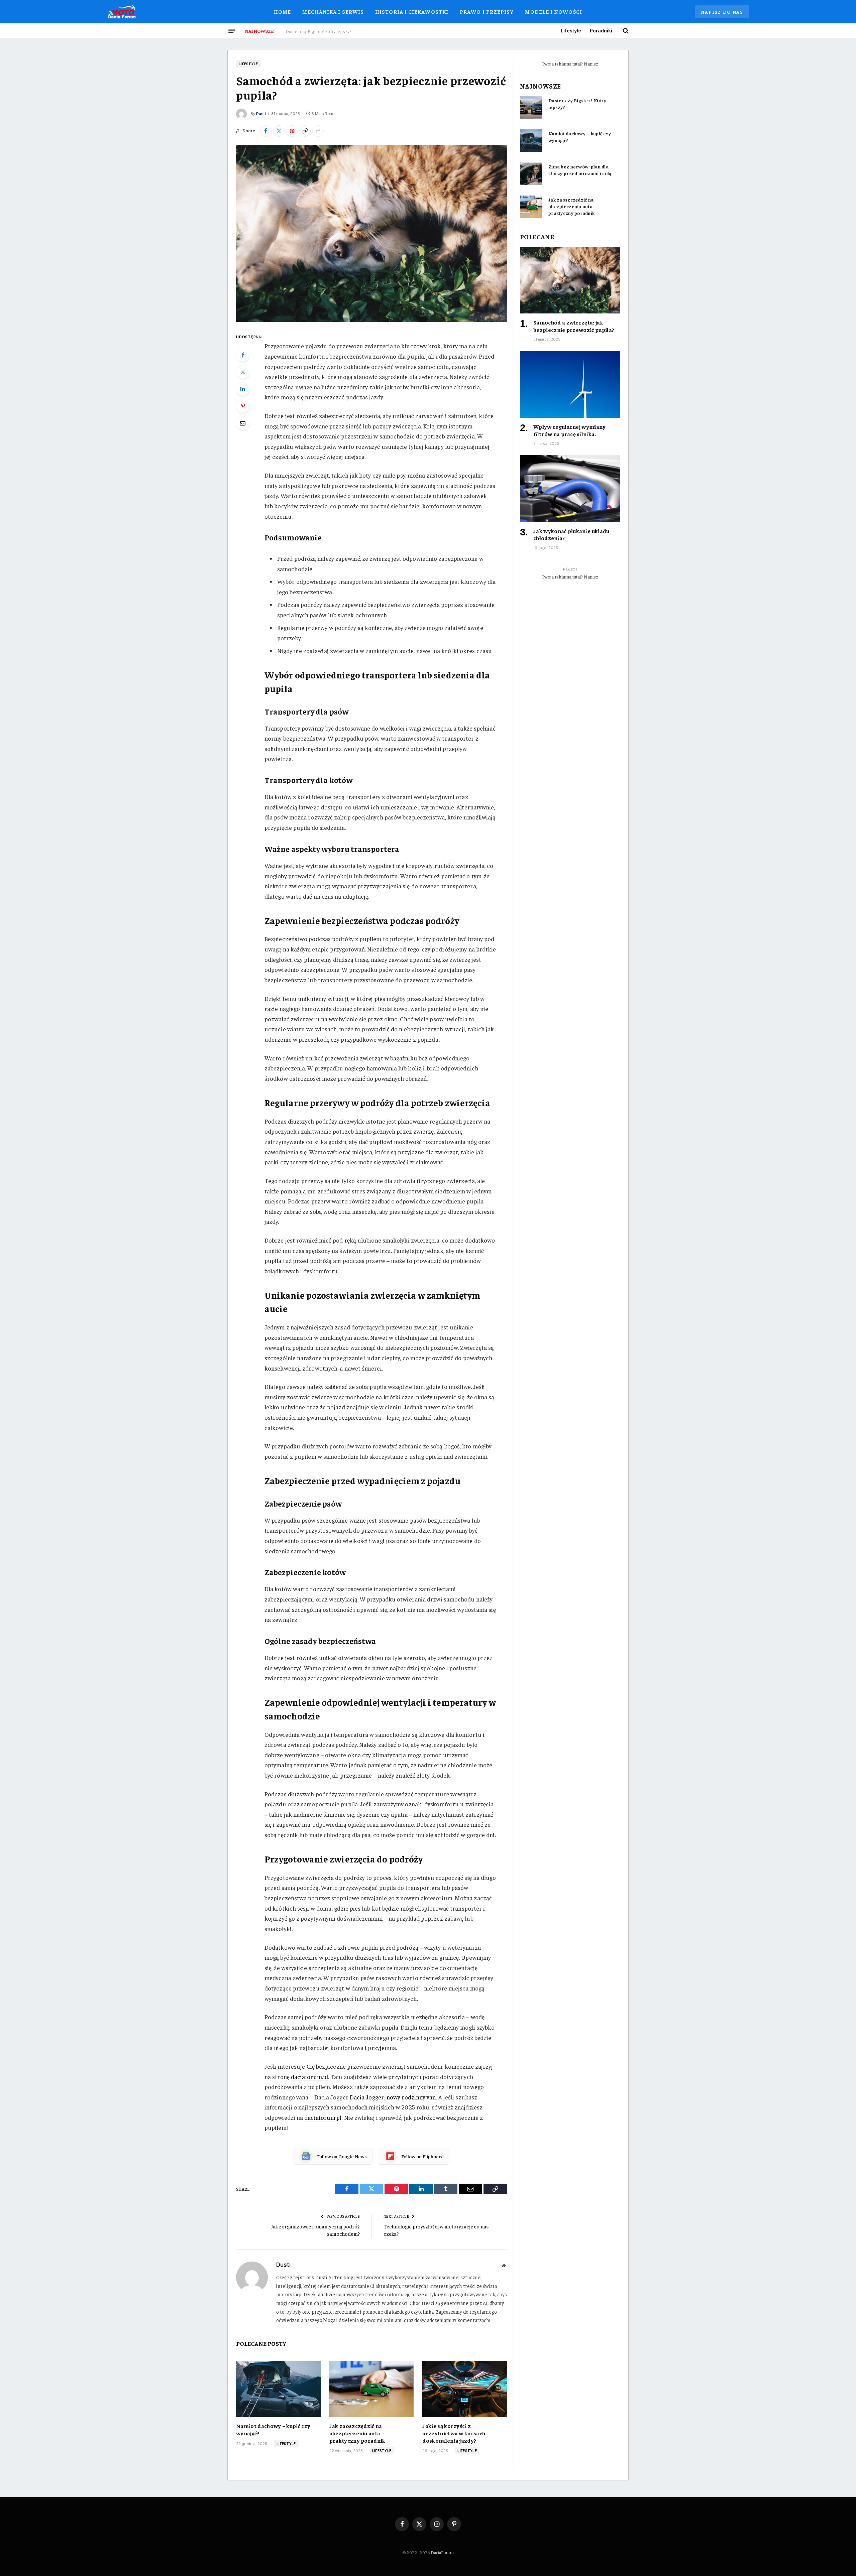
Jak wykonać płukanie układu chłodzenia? (571, 534)
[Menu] (232, 31)
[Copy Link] (305, 131)
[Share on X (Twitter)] (279, 131)
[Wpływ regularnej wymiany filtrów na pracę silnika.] (570, 384)
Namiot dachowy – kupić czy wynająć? (323, 31)
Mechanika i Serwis (333, 11)
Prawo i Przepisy (487, 11)
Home (282, 11)
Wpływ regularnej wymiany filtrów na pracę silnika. (570, 430)
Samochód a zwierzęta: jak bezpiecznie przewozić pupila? (574, 326)
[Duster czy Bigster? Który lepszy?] (531, 107)
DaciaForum (442, 2552)
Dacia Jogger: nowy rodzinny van (393, 2097)
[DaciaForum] (122, 12)
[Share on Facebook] (266, 131)
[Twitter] (243, 372)
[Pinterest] (243, 406)
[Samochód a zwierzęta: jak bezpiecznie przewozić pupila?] (371, 233)
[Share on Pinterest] (292, 131)
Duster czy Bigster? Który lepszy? (577, 104)
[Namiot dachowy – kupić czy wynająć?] (278, 2389)
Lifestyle (571, 31)
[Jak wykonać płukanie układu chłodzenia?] (570, 488)
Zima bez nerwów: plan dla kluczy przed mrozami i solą (580, 170)
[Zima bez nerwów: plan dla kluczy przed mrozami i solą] (531, 174)
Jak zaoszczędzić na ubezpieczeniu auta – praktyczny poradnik (357, 2433)
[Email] (243, 423)
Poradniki (601, 31)
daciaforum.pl (309, 2077)
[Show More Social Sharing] (318, 131)
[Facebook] (243, 355)
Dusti (261, 114)
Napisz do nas (722, 12)
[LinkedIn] (243, 389)
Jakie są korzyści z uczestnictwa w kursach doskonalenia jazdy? (454, 2433)
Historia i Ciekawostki (412, 11)
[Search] (625, 31)
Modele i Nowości (553, 11)
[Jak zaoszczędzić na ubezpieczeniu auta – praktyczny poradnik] (372, 2389)
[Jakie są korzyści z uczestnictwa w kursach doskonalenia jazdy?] (465, 2389)
